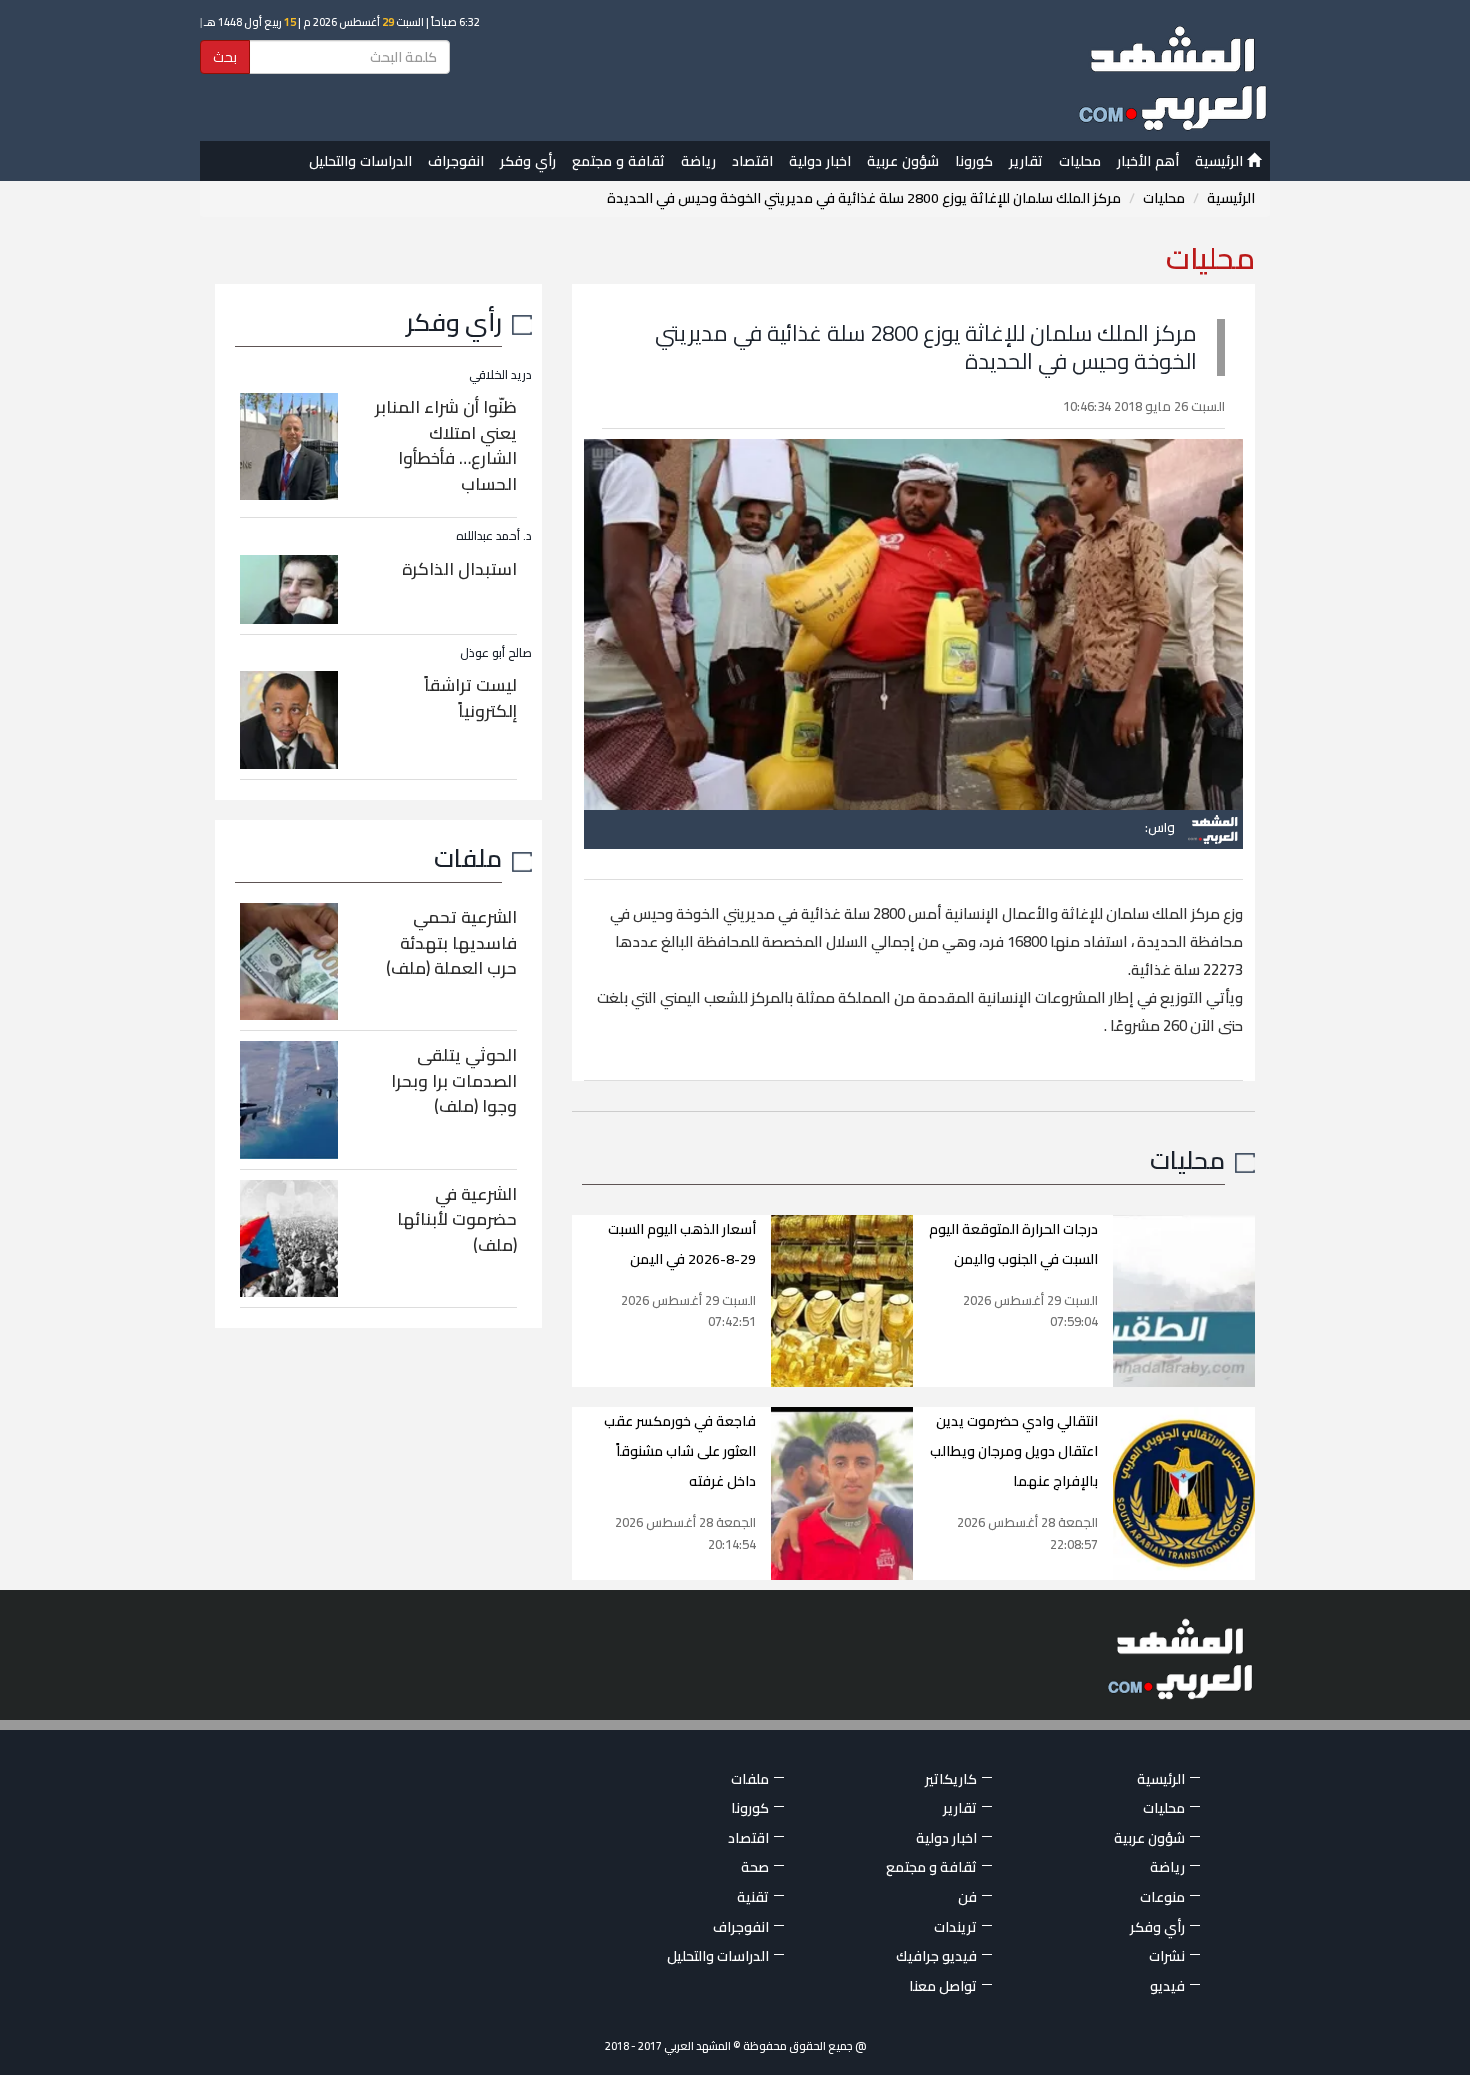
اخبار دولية (820, 161)
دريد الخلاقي (500, 374)
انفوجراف (456, 161)
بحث (225, 57)
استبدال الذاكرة (459, 569)
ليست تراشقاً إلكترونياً (470, 698)
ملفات (468, 857)
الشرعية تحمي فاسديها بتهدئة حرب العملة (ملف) (451, 942)
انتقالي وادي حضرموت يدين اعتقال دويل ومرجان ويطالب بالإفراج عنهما (1014, 1451)
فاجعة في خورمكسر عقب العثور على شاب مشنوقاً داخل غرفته (680, 1451)
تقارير (1026, 161)
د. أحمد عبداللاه (494, 535)
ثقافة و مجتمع (618, 161)
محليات (1080, 161)
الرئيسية (1221, 161)
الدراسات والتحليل (360, 161)
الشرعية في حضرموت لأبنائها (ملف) (457, 1219)
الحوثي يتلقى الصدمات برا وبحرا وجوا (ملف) (454, 1080)
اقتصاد (752, 161)
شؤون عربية (903, 161)
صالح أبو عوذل (496, 652)
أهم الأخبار (1148, 161)
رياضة (698, 161)
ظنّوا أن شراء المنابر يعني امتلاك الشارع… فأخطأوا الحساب (446, 445)
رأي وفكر (528, 161)
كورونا (974, 161)
